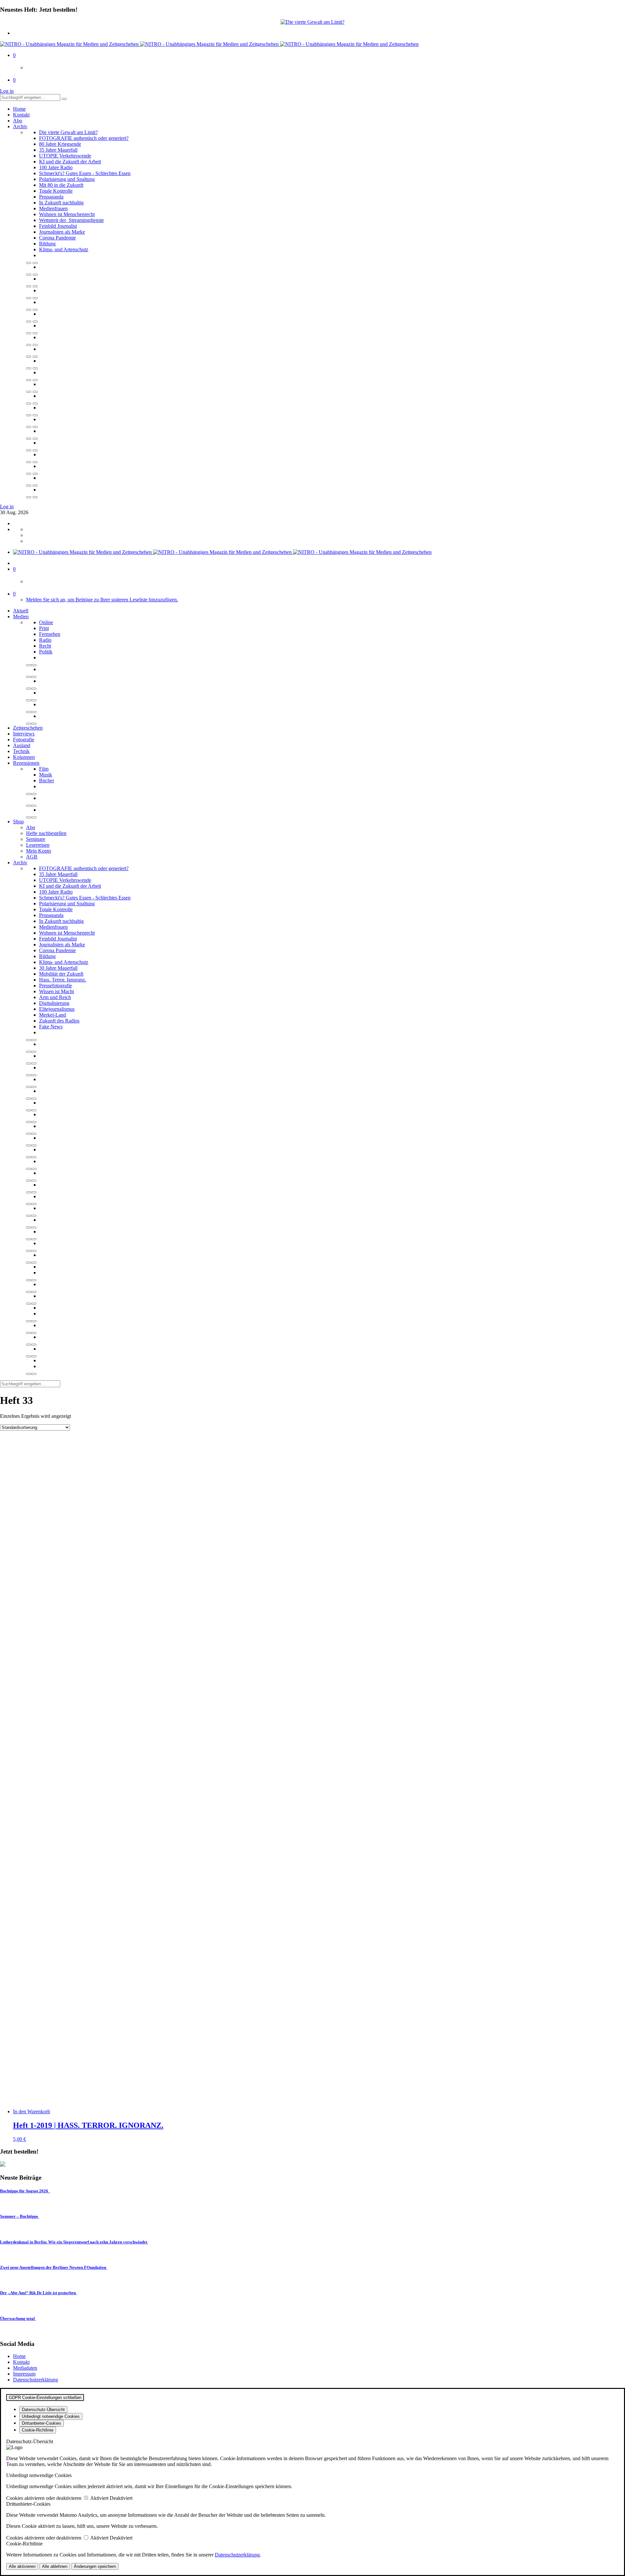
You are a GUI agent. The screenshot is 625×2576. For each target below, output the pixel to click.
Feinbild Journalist (58, 226)
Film (44, 769)
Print (44, 628)
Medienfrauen (53, 208)
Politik (46, 652)
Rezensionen (26, 763)
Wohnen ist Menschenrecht (67, 214)
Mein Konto (39, 851)
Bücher (47, 781)
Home (19, 109)
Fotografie (24, 740)
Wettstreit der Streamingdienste (71, 220)
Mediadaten (25, 2368)
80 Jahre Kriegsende (60, 144)
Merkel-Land (53, 1015)
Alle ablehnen (55, 2566)
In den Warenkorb (32, 2111)
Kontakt (21, 115)
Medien (21, 617)
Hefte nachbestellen (46, 833)
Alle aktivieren (22, 2566)
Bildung (47, 244)
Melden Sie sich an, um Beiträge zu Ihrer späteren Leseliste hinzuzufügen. (102, 600)
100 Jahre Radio (56, 167)
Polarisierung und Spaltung (67, 179)
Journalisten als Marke (62, 232)
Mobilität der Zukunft (61, 974)
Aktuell (21, 611)
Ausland (22, 745)
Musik (46, 775)
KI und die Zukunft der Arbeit (70, 162)
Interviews (24, 734)
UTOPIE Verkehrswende (65, 156)
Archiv (20, 126)
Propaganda (51, 197)
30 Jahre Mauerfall (58, 968)
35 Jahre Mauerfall (58, 150)
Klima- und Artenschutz (64, 249)
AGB (32, 857)
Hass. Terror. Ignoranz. (63, 980)
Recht (45, 646)
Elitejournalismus (57, 1009)
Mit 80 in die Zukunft (61, 185)
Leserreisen (38, 845)
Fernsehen (50, 634)
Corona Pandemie (57, 238)
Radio (45, 640)
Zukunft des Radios (59, 1021)
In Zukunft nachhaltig (61, 203)
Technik (21, 751)
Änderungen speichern (95, 2566)
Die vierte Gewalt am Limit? (68, 132)
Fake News (51, 1027)
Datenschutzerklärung (35, 2380)
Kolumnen (24, 757)
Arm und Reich (55, 997)
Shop (18, 822)
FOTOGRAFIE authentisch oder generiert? (84, 138)
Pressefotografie (56, 986)
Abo (18, 121)
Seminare (36, 839)
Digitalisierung (54, 1003)
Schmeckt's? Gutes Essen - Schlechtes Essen (85, 173)
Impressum (24, 2374)
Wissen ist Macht (56, 991)
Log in (7, 91)
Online (46, 622)
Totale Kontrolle (56, 191)
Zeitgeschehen (28, 728)
